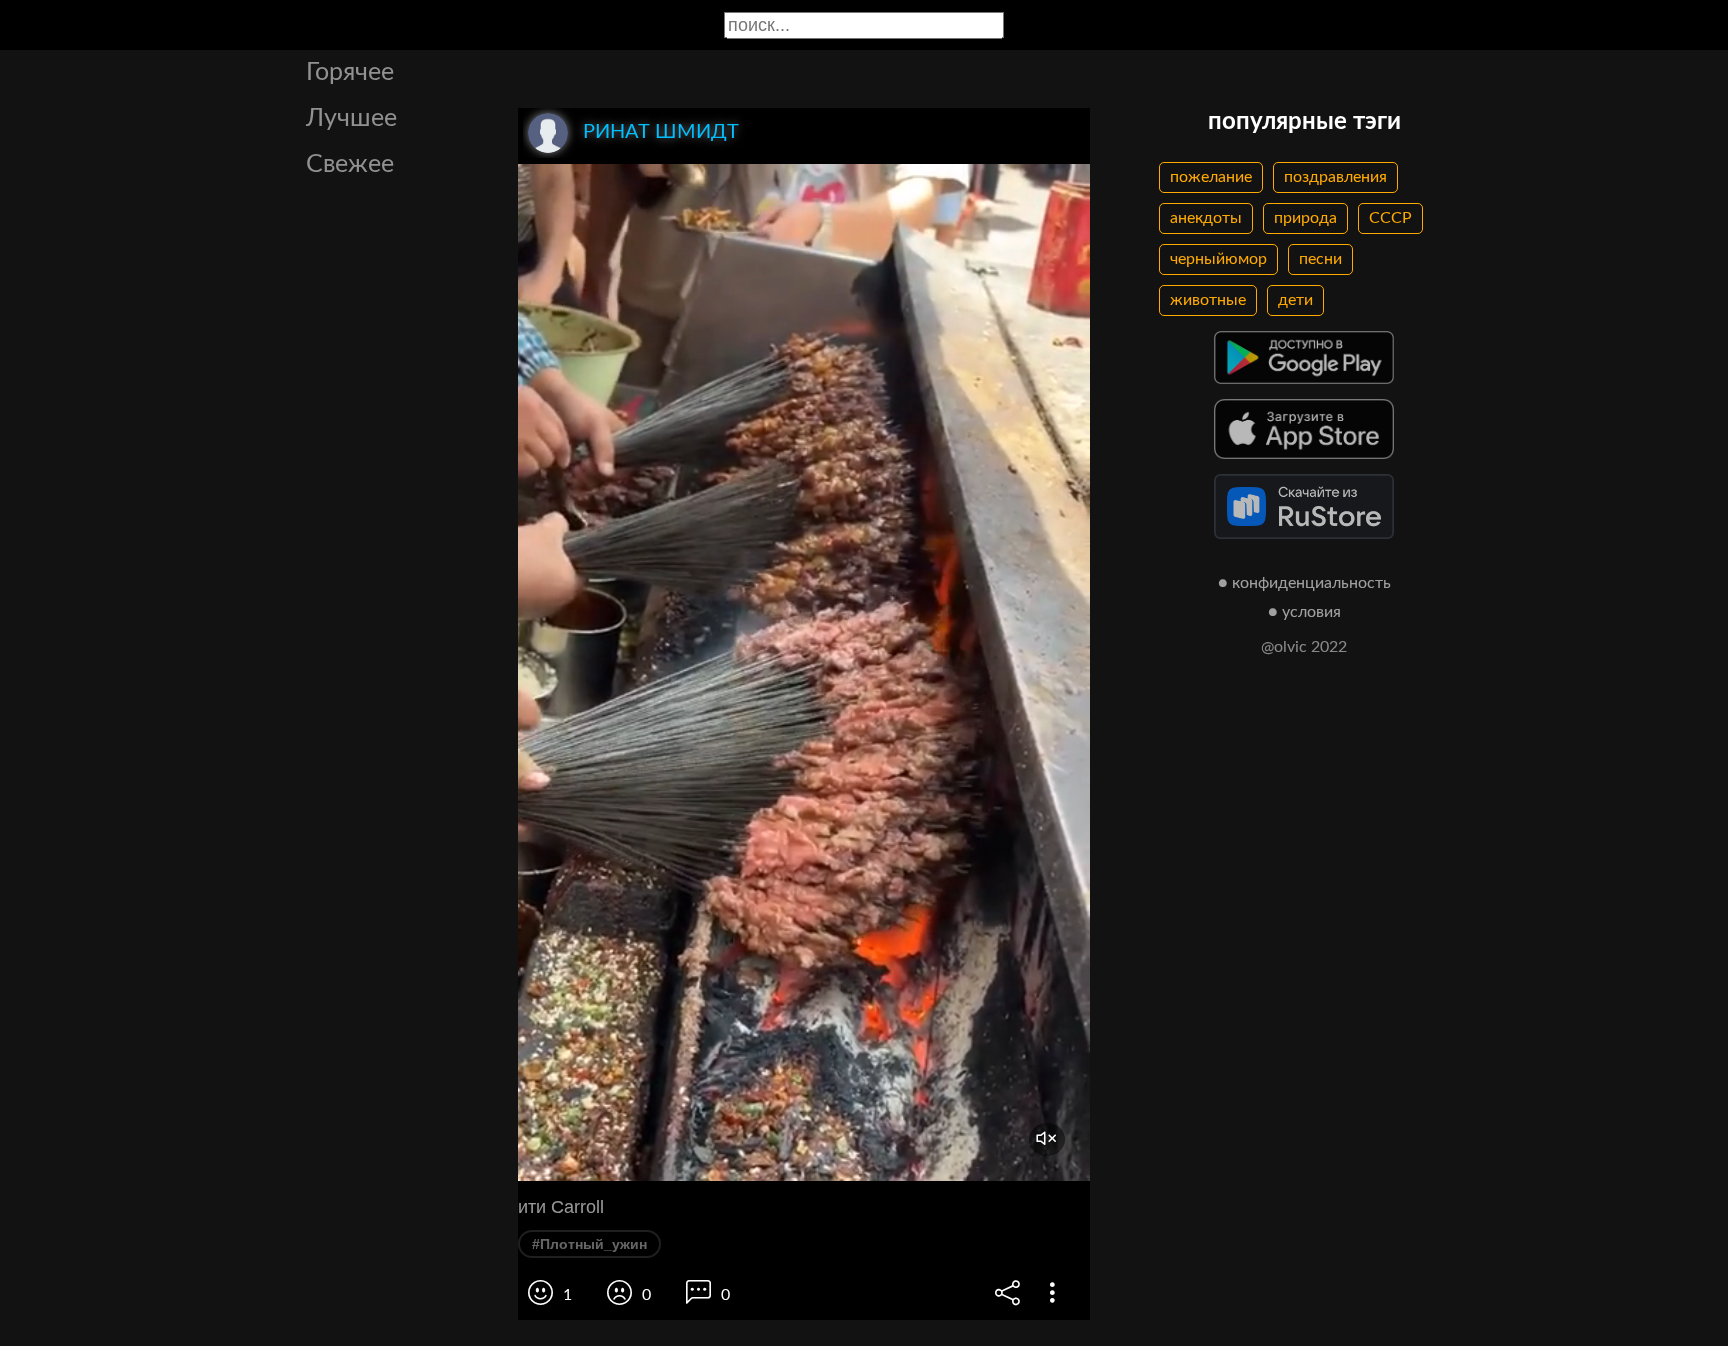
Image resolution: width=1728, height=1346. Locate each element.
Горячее (350, 72)
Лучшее (351, 118)
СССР (1390, 218)
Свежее (350, 164)
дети (1295, 300)
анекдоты (1206, 218)
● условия (1304, 612)
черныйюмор (1218, 259)
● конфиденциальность (1304, 583)
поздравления (1335, 177)
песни (1320, 259)
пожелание (1211, 177)
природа (1305, 218)
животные (1208, 300)
